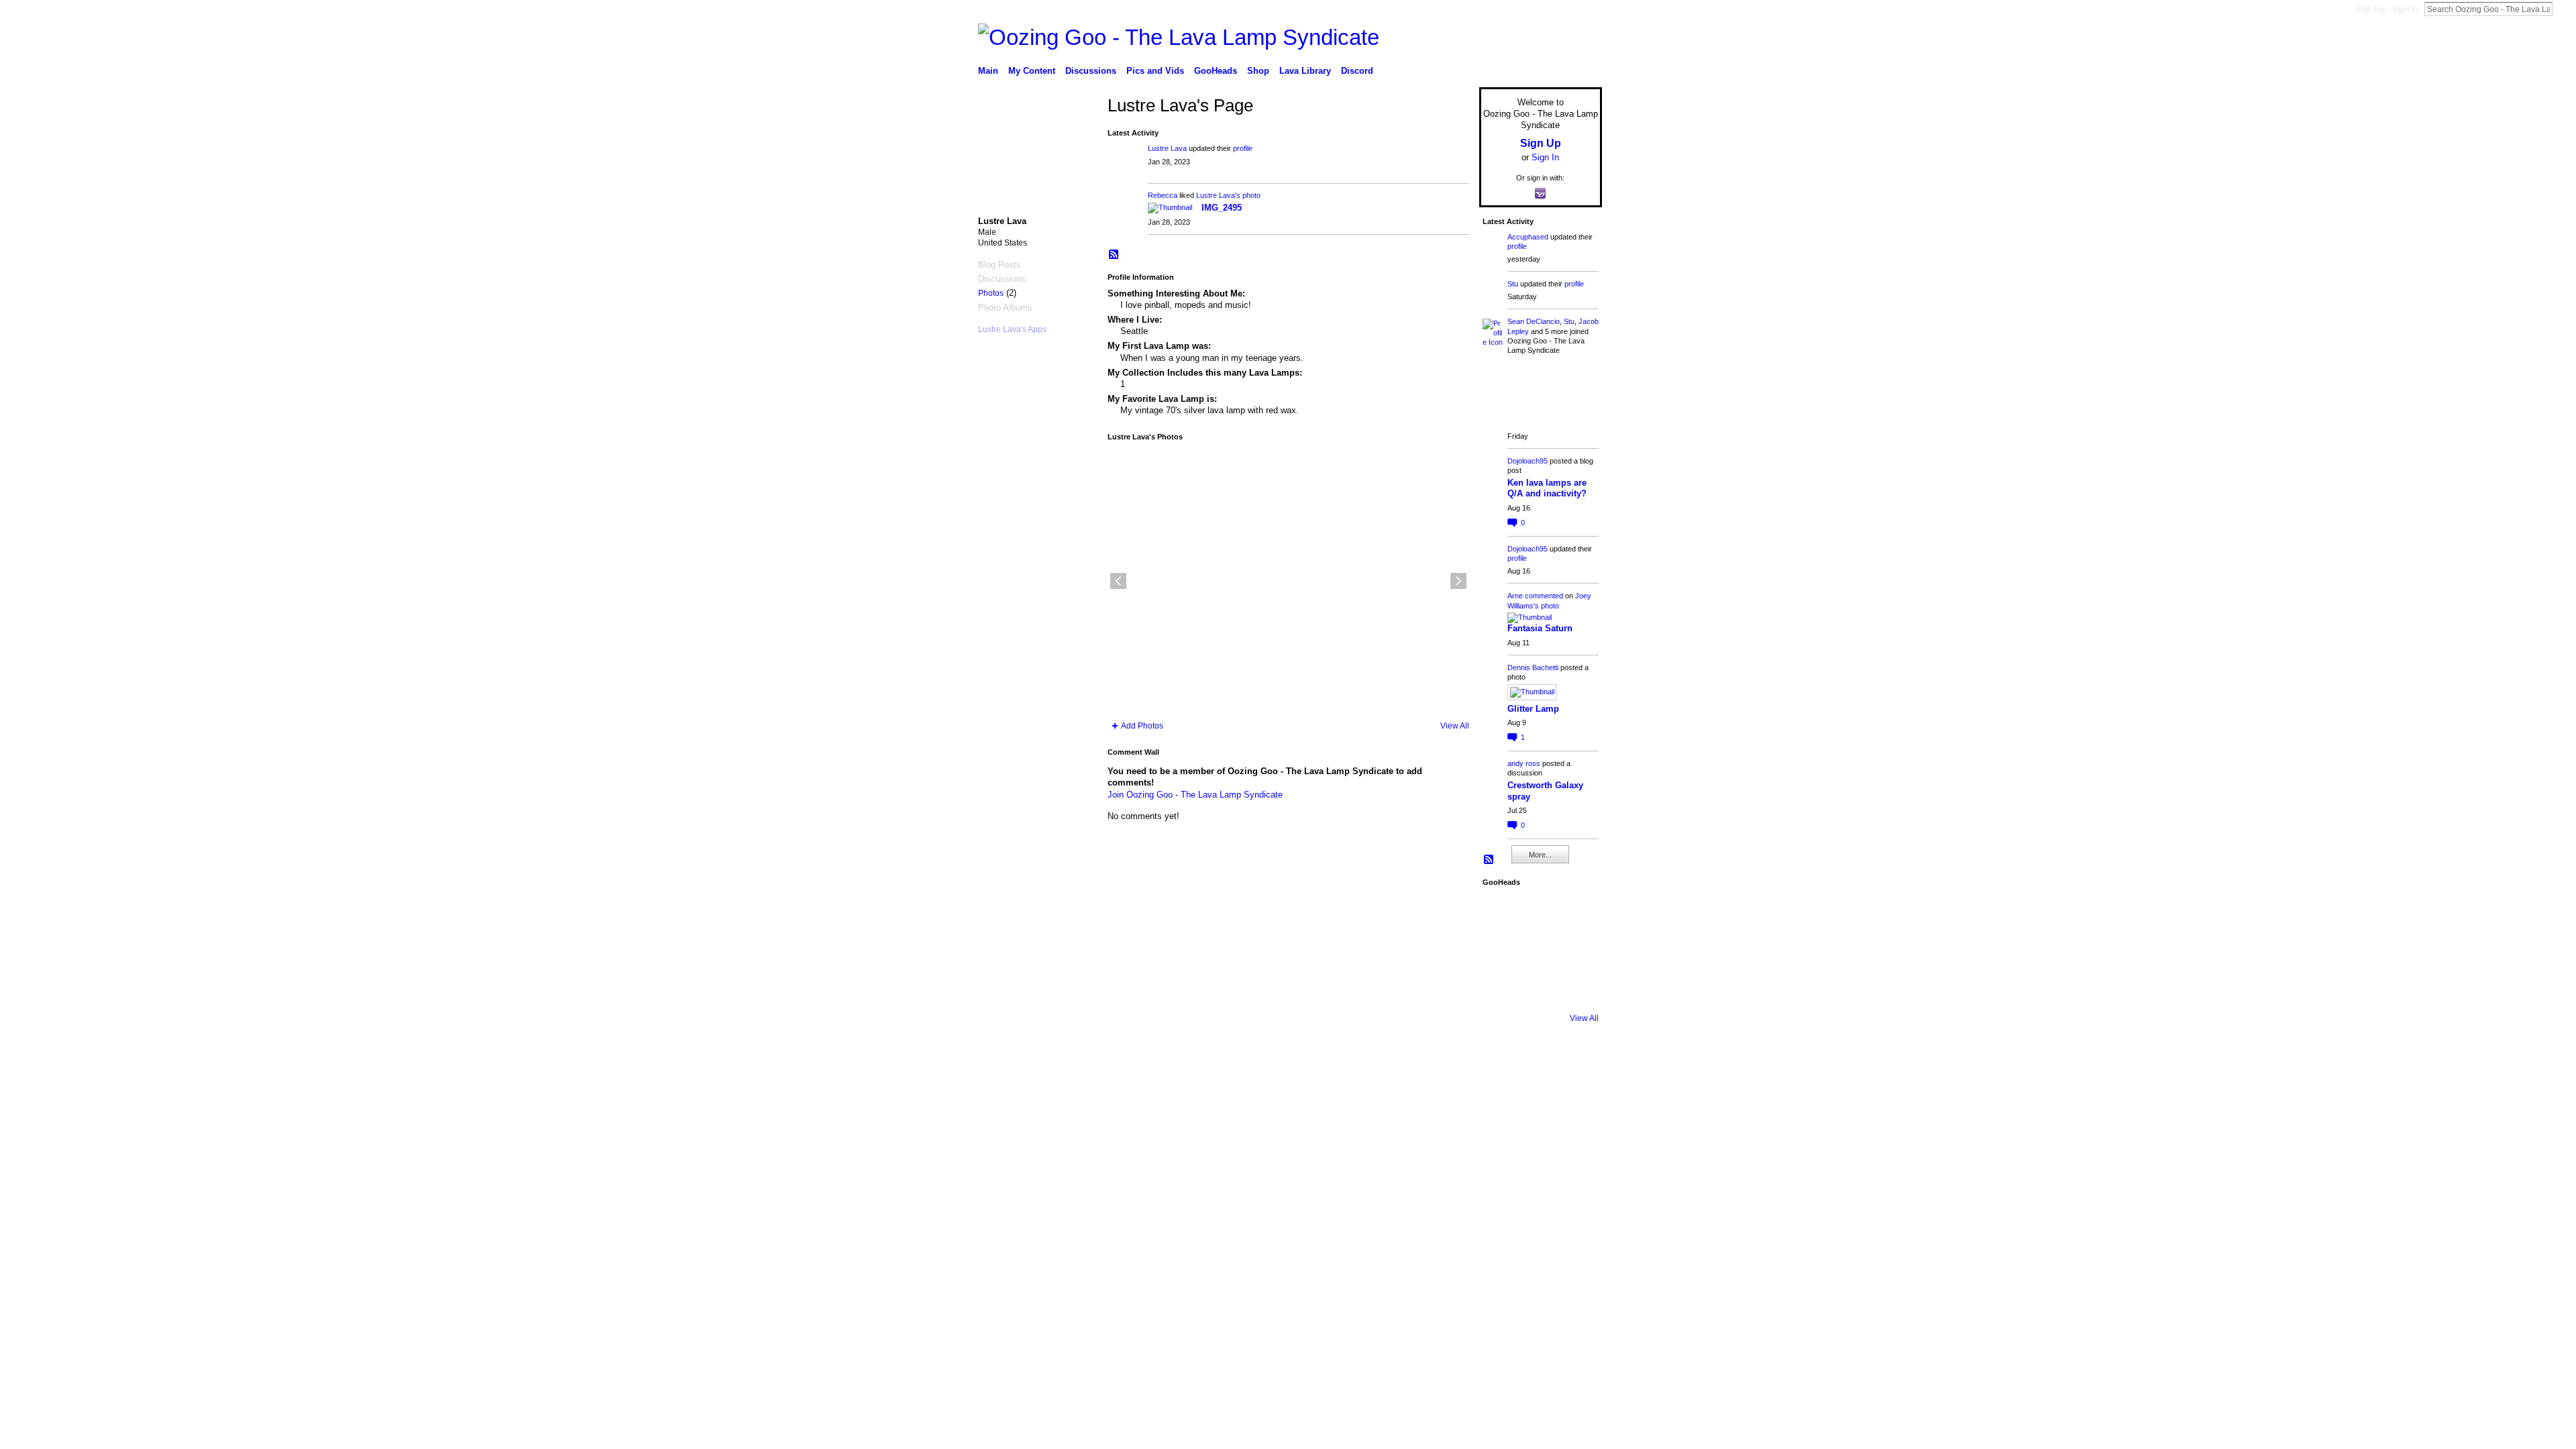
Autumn (1063, 1056)
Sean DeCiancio (1534, 321)
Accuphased (1528, 237)
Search (2563, 9)
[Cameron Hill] (1539, 912)
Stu (1513, 284)
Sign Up (2370, 9)
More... (1540, 855)
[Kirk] (1539, 950)
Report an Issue (1503, 1056)
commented (1544, 596)
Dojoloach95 (1527, 461)
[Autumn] (1501, 987)
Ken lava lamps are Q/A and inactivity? (1547, 488)
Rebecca (1163, 195)
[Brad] (1576, 950)
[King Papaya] (1501, 912)
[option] (1288, 581)
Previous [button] (1118, 581)
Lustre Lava (1167, 148)
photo (1251, 195)
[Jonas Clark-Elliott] (1501, 950)
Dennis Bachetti (1533, 667)
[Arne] (1539, 987)
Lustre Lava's (1218, 195)
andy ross (1524, 763)
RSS (1114, 255)
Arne (1515, 596)
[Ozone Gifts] (1576, 912)
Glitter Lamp (1533, 709)
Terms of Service (1572, 1056)
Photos (991, 293)
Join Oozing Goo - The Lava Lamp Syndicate (1195, 795)
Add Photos (1142, 726)
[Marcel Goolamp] (1576, 987)
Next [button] (1458, 581)
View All (1455, 726)
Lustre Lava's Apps (1012, 329)
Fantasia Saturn (1540, 628)
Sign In (2405, 9)
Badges (1450, 1056)
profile (1243, 148)
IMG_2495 (1222, 208)
